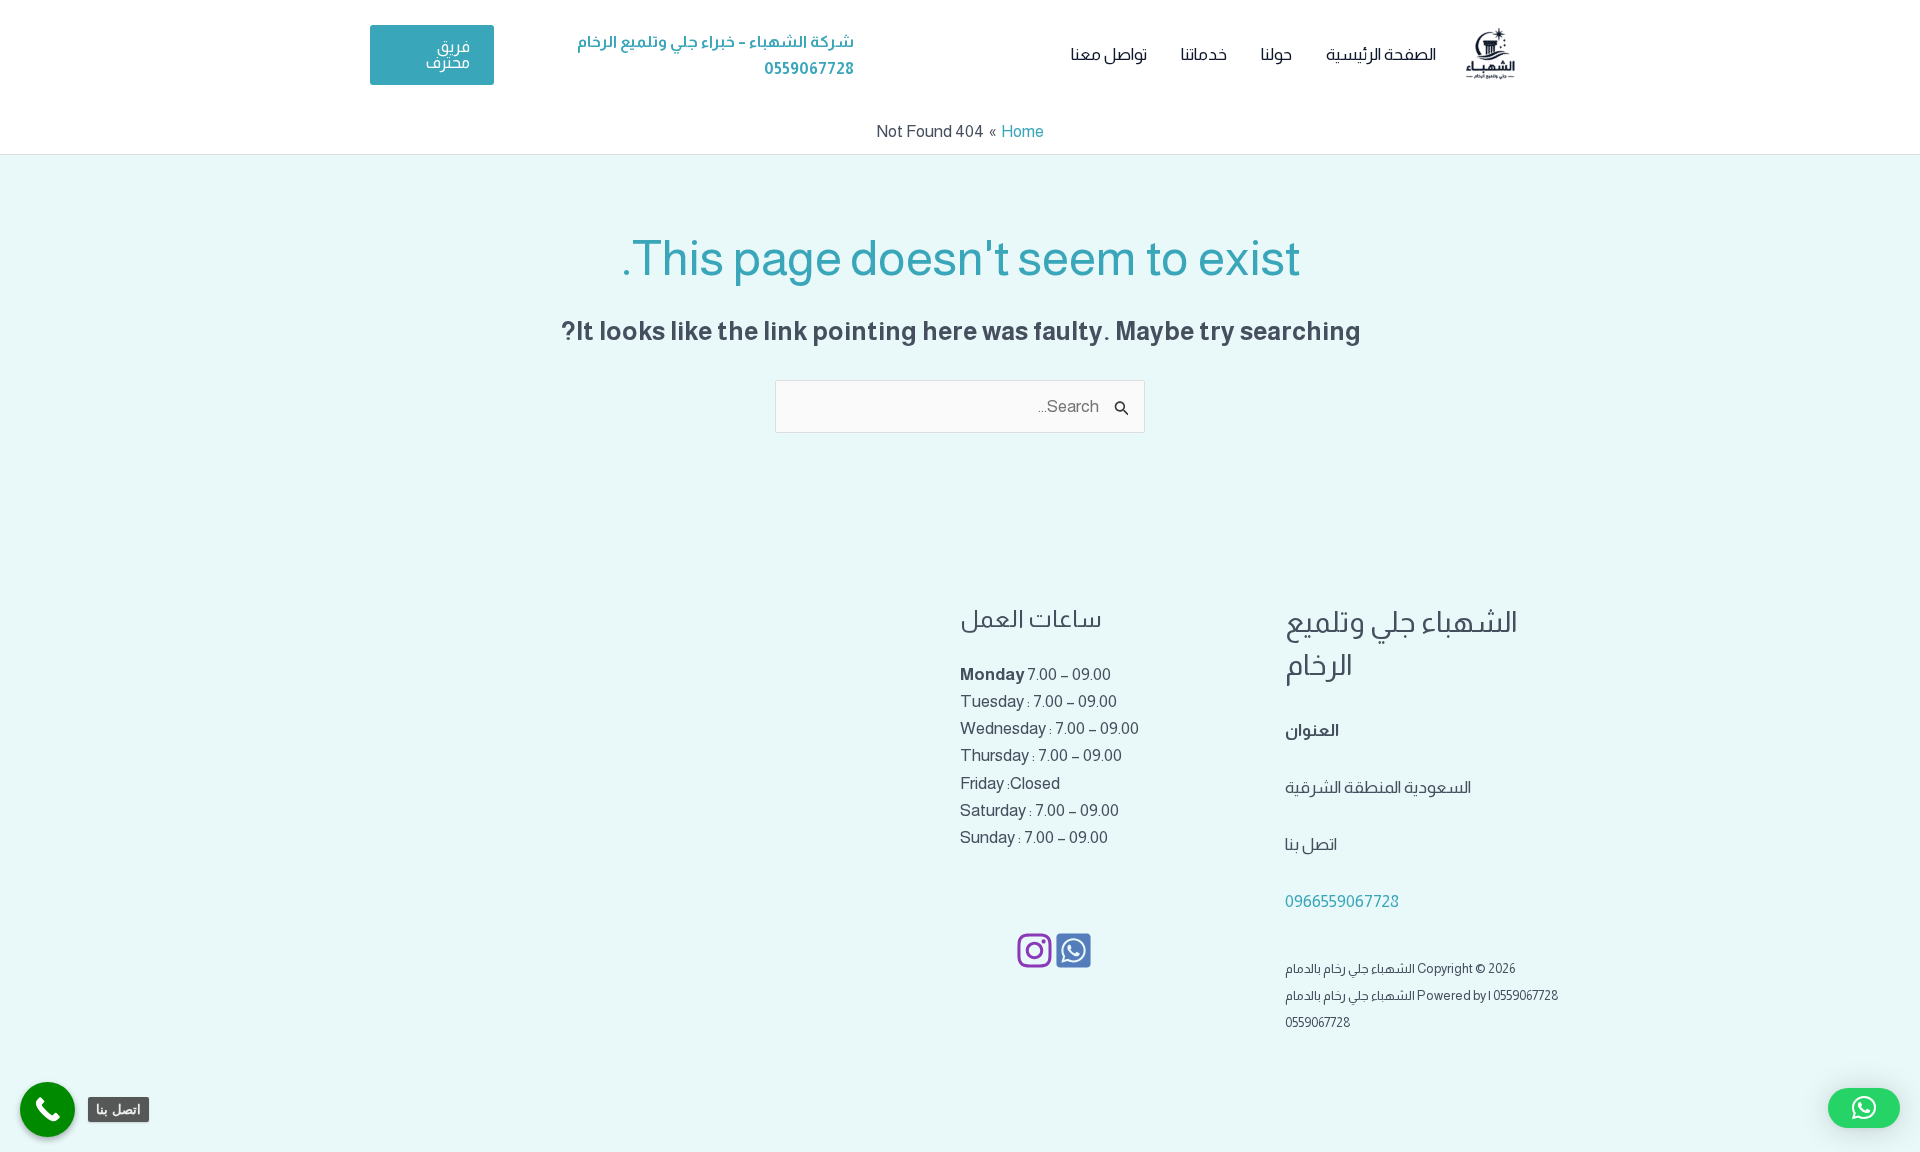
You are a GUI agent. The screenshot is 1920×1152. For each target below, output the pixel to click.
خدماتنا (1204, 54)
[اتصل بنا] (47, 1109)
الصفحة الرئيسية (1381, 54)
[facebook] (1073, 950)
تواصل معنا (1109, 54)
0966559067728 (1342, 901)
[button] (432, 55)
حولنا (1276, 54)
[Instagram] (1034, 950)
